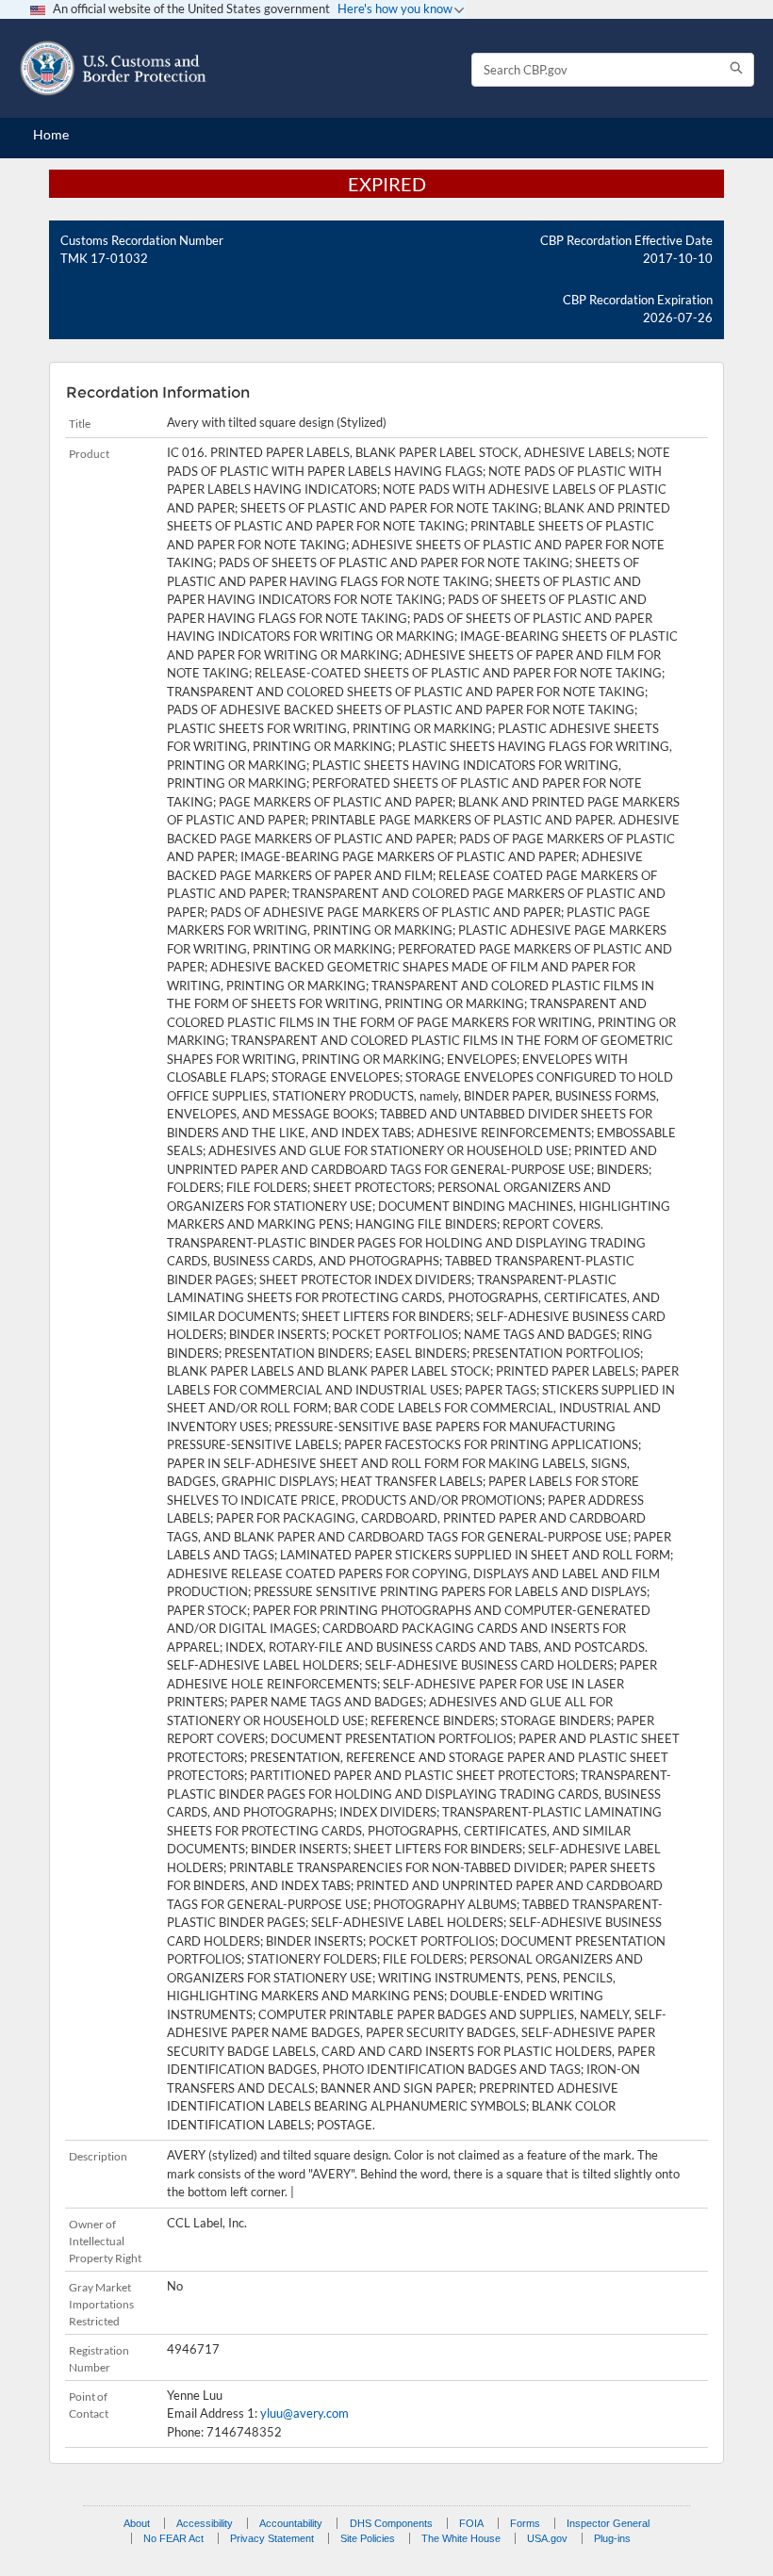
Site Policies (368, 2538)
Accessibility (205, 2523)
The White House (461, 2538)
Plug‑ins (612, 2538)
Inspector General (608, 2523)
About (137, 2523)
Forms (525, 2523)
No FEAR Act (173, 2538)
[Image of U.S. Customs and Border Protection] (113, 68)
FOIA (471, 2523)
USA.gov (547, 2538)
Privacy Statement (272, 2538)
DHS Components (391, 2523)
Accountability (291, 2523)
